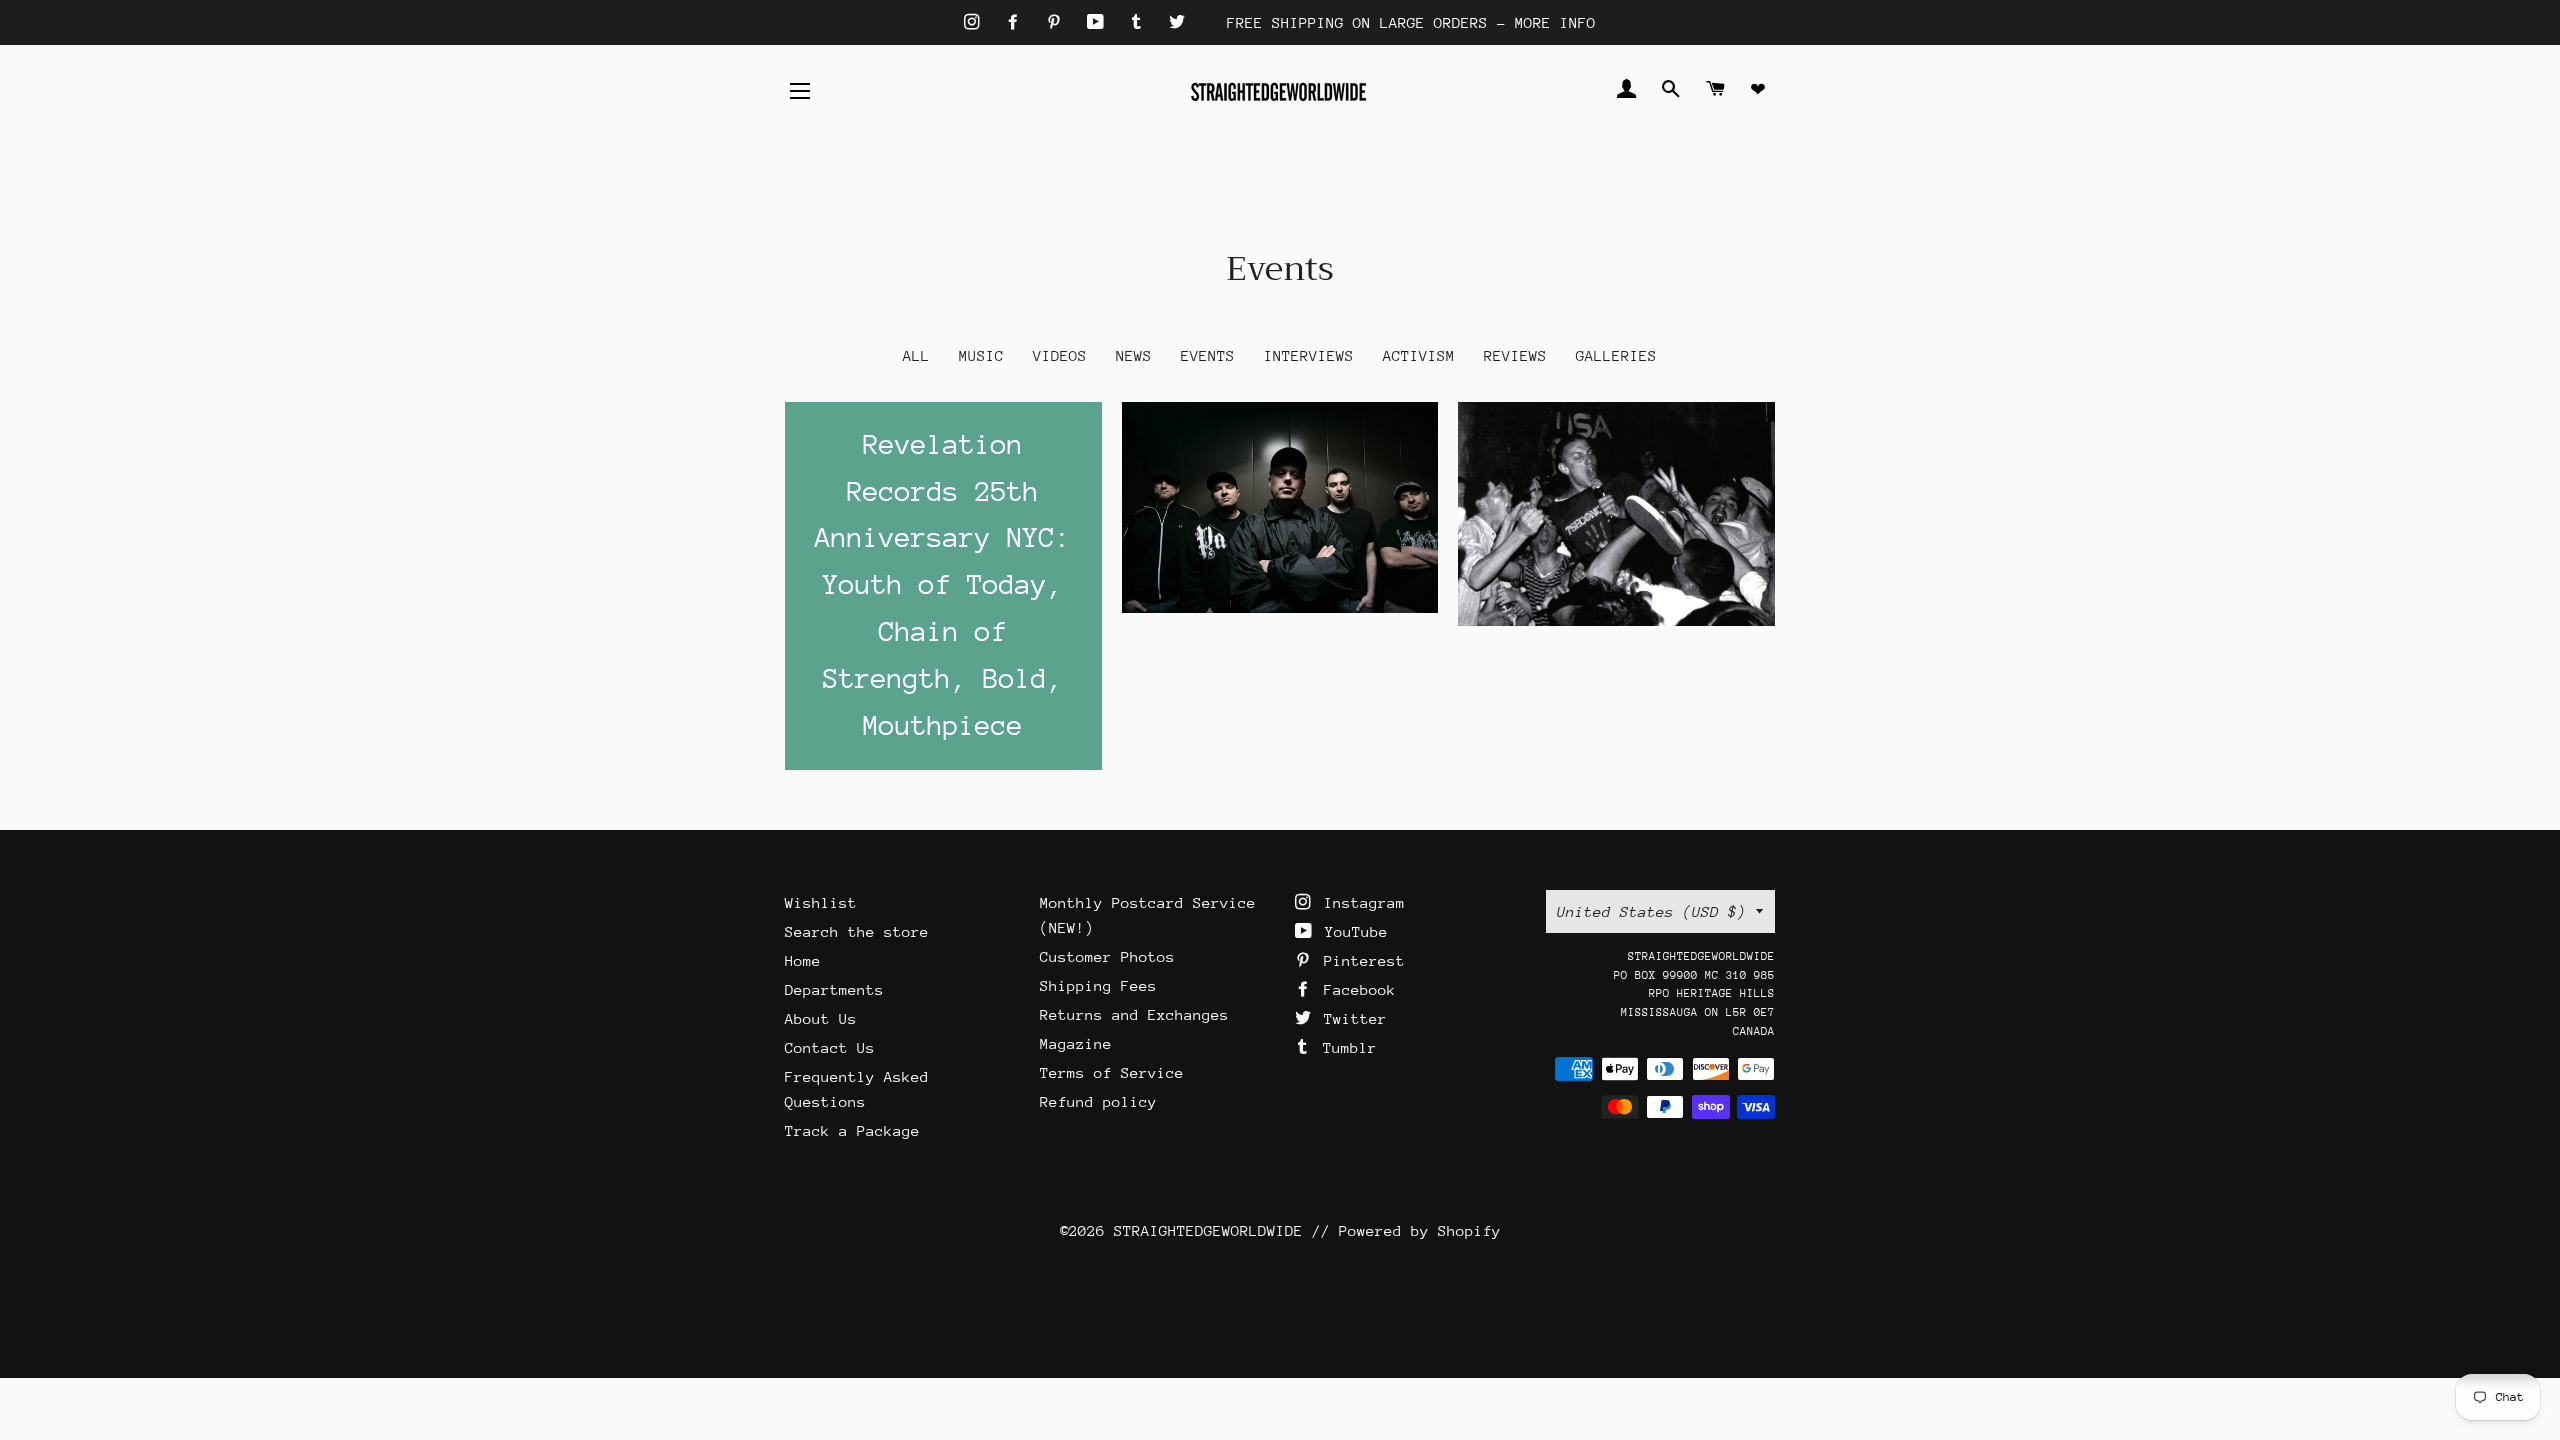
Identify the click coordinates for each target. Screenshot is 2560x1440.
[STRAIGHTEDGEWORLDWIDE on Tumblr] (1141, 22)
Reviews (1515, 355)
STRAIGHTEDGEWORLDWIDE (1208, 1230)
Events (1208, 355)
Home (803, 960)
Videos (1060, 355)
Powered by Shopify (1420, 1230)
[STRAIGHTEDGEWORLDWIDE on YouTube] (1100, 22)
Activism (1419, 355)
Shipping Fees (1098, 985)
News (1134, 355)
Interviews (1309, 355)
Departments (834, 989)
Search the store (857, 931)
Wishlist (821, 902)
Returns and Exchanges (1134, 1014)
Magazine (1076, 1043)
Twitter (1351, 1018)
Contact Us (830, 1047)
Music (981, 355)
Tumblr (1345, 1047)
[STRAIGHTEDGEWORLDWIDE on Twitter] (1177, 22)
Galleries (1616, 355)
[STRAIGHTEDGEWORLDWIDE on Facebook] (1017, 22)
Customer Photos (1107, 956)
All (916, 355)
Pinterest (1360, 960)
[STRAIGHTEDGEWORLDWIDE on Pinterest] (1058, 22)
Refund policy (1098, 1101)
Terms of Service (1112, 1072)
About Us (821, 1018)
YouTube (1352, 931)
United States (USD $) (1651, 911)
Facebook (1355, 989)
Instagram (1360, 902)
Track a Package (852, 1130)
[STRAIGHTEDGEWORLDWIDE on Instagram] (976, 22)
